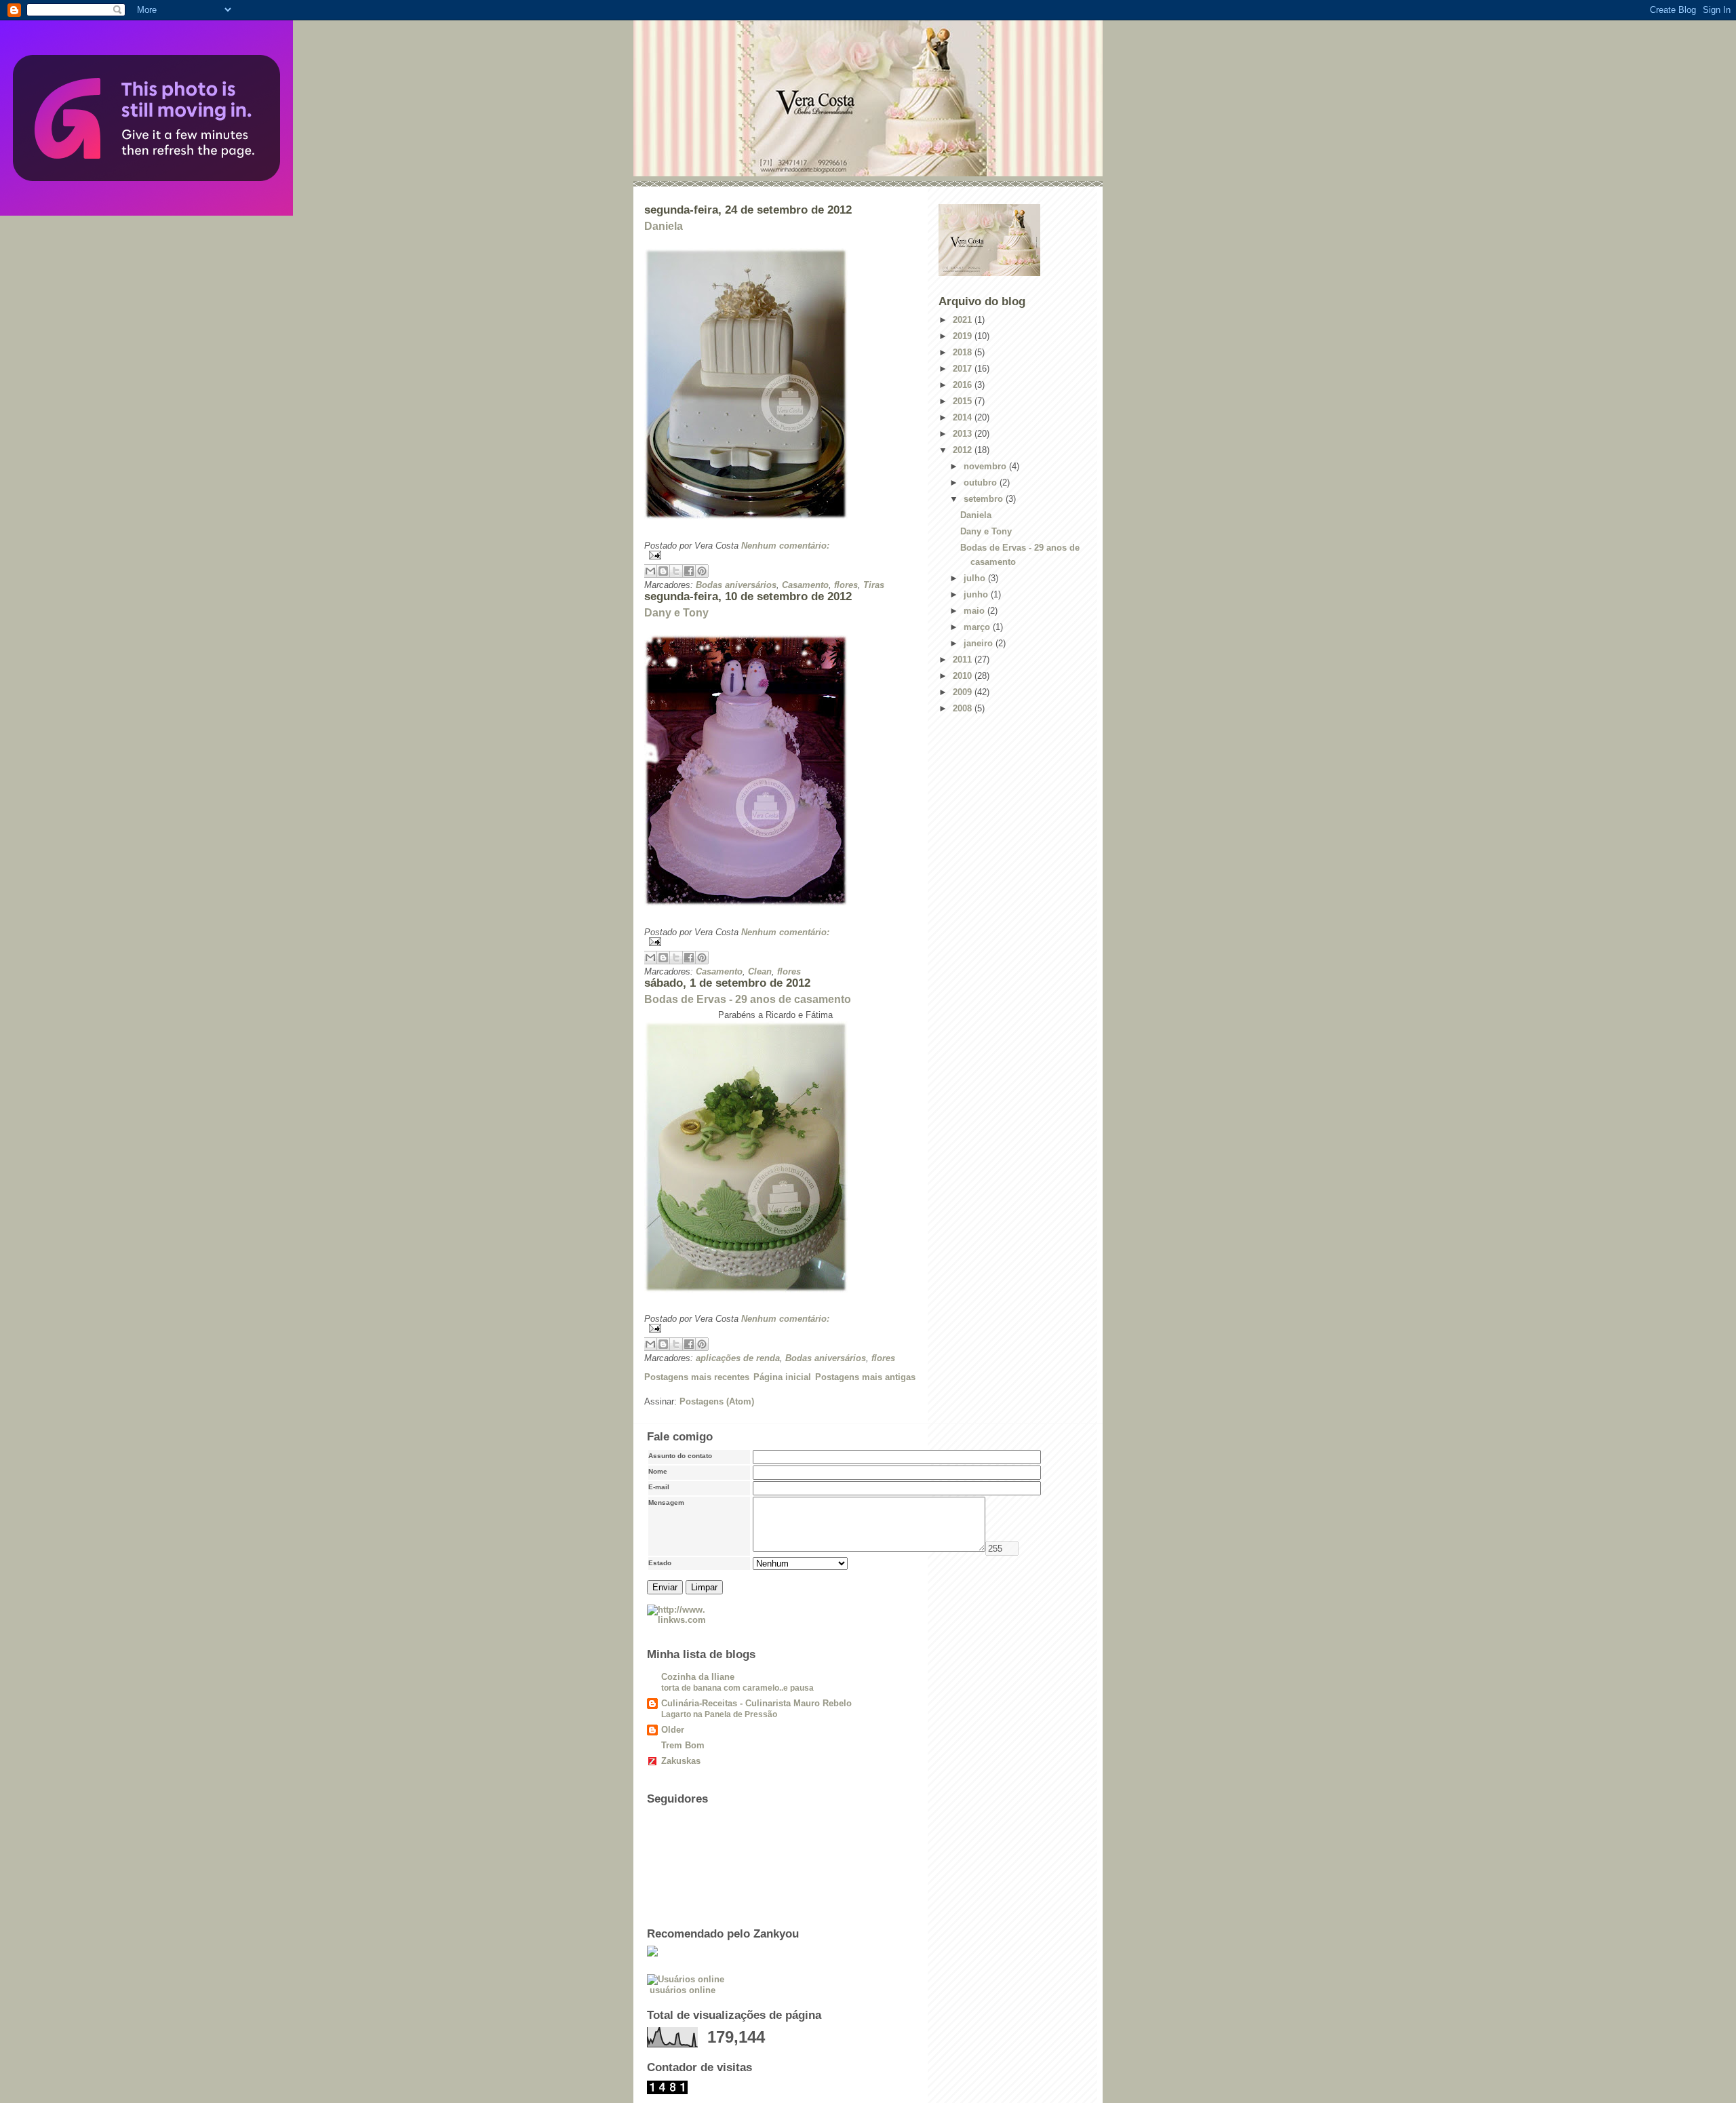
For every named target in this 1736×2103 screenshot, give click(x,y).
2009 (964, 692)
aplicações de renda (738, 1358)
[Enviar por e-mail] (650, 571)
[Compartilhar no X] (676, 571)
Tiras (874, 585)
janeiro (980, 643)
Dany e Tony (676, 613)
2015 (964, 401)
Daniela (664, 226)
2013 (964, 434)
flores (846, 585)
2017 (964, 369)
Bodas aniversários (736, 585)
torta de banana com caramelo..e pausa (737, 1688)
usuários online (683, 1990)
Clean (760, 971)
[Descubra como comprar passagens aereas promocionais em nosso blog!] (868, 2087)
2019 (964, 336)
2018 (964, 352)
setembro (985, 499)
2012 (964, 450)
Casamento (805, 585)
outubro (982, 483)
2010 (964, 676)
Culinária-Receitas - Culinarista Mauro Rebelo (756, 1703)
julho (976, 578)
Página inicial (782, 1377)
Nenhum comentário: (785, 546)
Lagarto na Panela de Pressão (719, 1714)
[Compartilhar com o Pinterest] (702, 571)
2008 (964, 708)
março (978, 627)
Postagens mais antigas (865, 1377)
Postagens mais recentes (697, 1377)
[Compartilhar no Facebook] (689, 571)
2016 (964, 385)
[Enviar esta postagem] (780, 555)
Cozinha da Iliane (698, 1677)
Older (673, 1730)
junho (977, 594)
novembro (986, 466)
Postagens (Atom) (717, 1401)
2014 (964, 417)
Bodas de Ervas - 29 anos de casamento (748, 999)
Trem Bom (683, 1745)
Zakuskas (681, 1761)
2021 (964, 320)
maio (975, 611)
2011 (964, 660)
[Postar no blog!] (663, 571)
